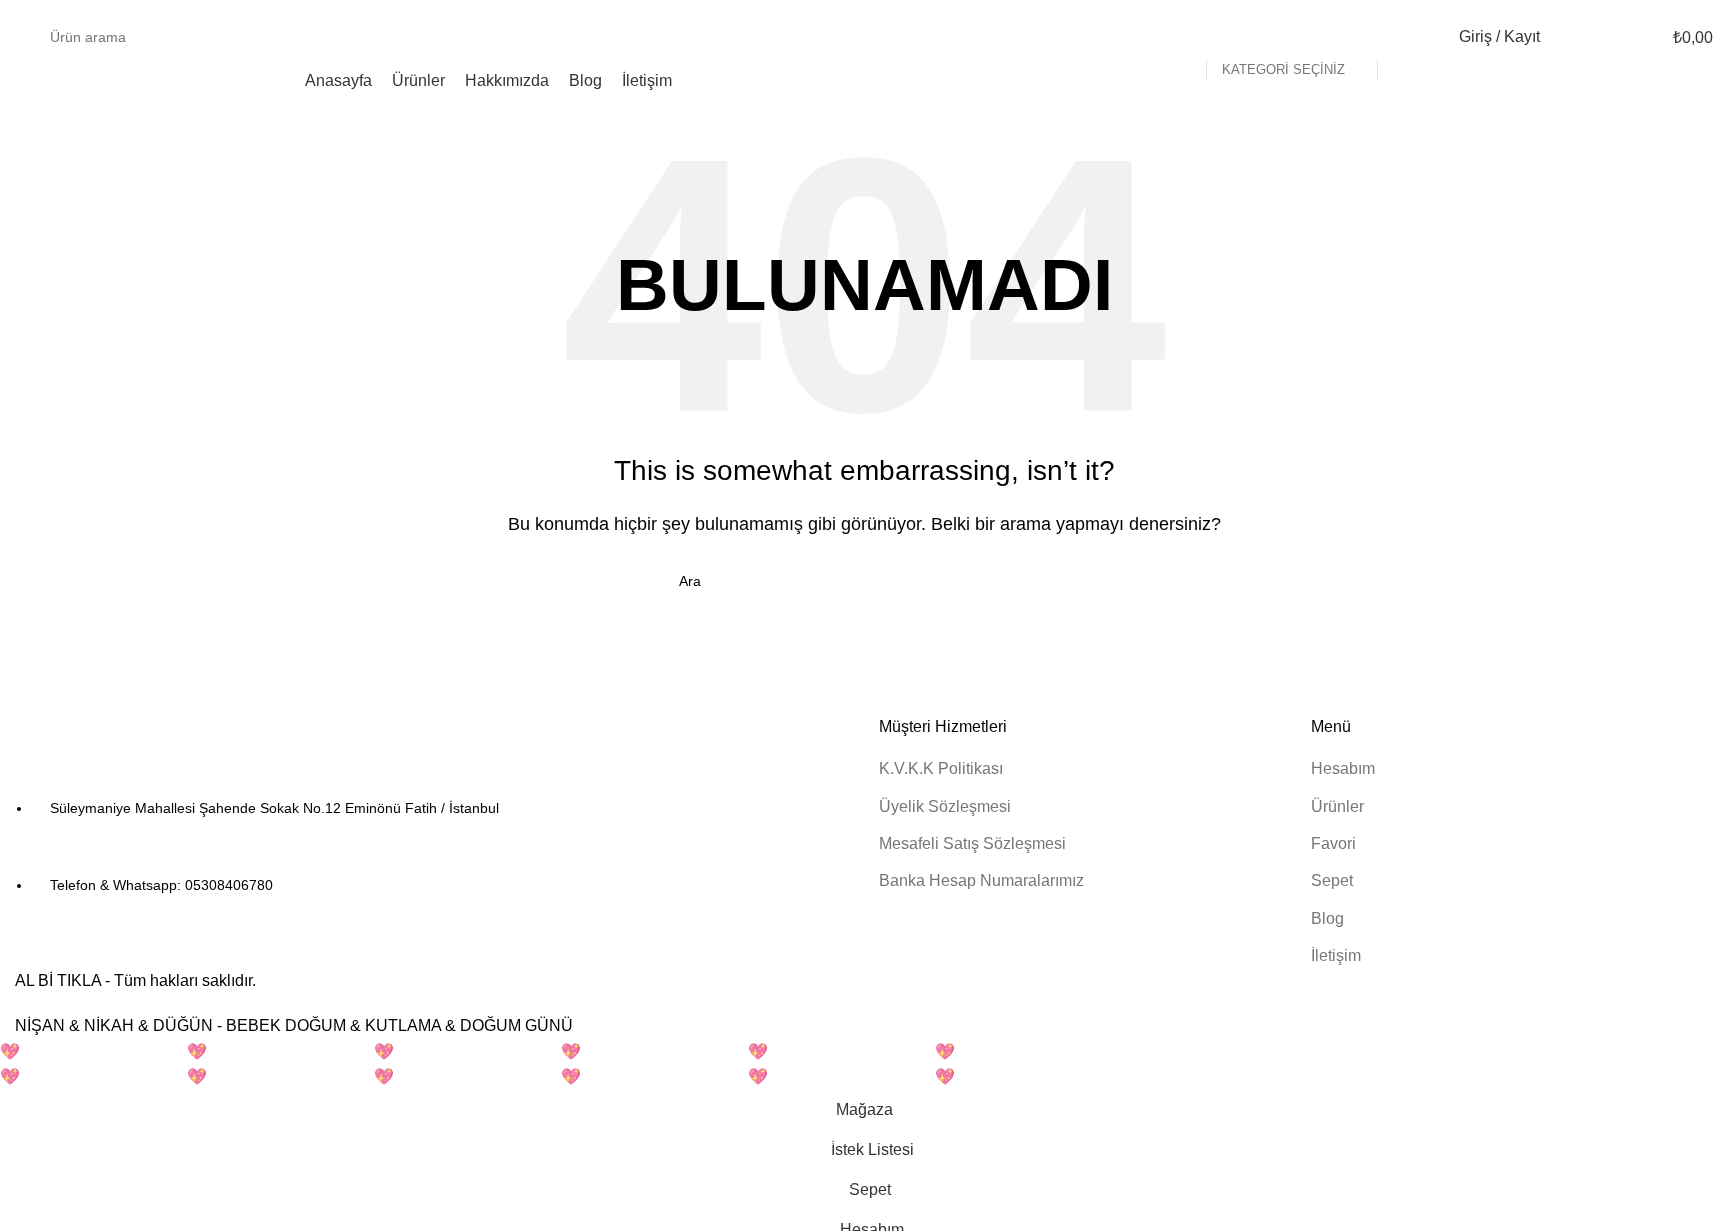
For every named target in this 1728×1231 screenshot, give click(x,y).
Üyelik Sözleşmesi (945, 806)
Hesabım (1343, 768)
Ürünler (1337, 806)
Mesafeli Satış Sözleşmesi (972, 843)
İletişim (1336, 955)
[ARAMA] (1401, 37)
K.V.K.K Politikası (941, 768)
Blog (1327, 918)
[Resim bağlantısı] (125, 744)
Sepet (1332, 880)
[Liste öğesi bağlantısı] (432, 848)
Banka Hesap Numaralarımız (981, 880)
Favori (1333, 843)
